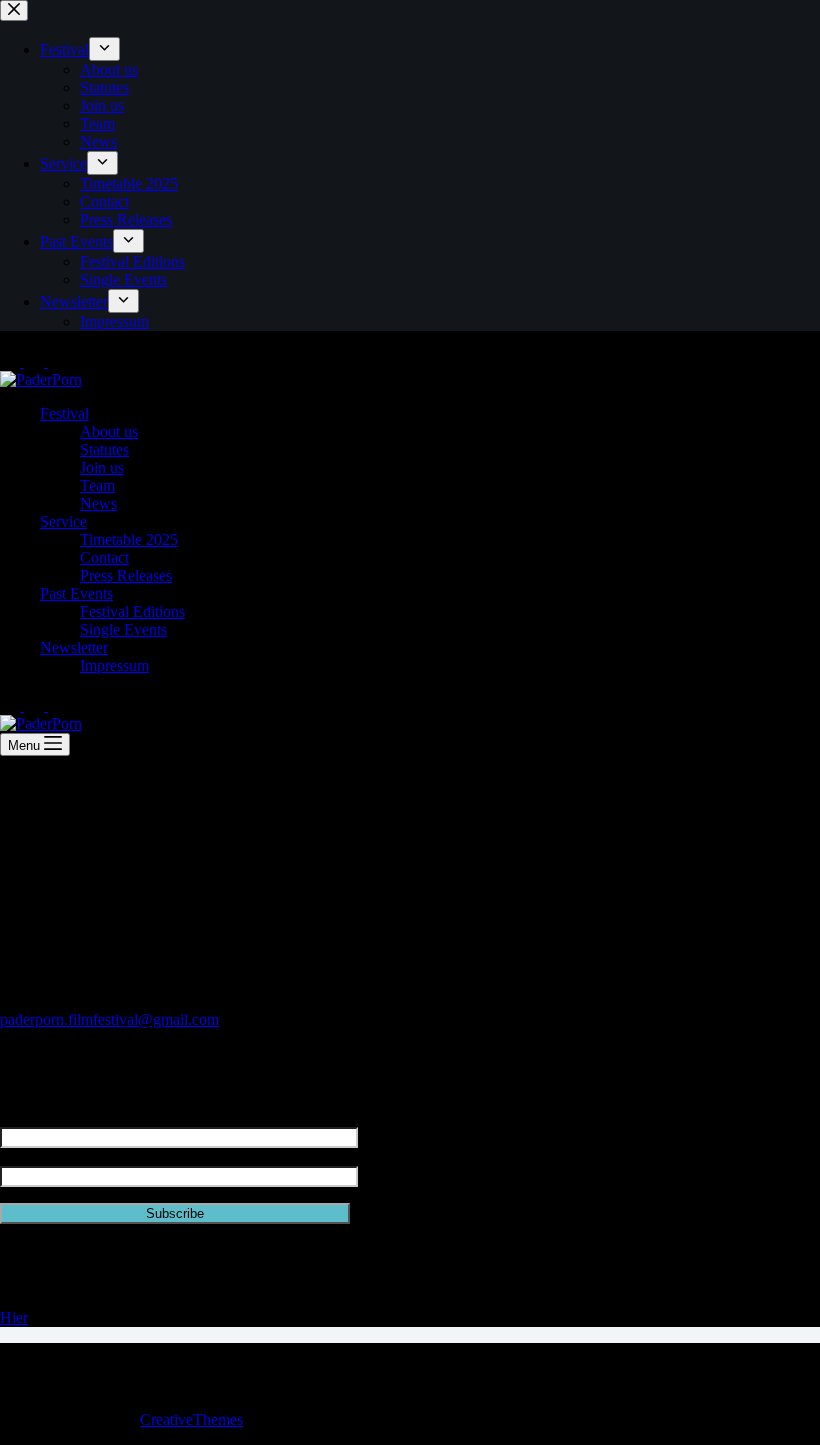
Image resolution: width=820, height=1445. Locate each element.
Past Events (76, 593)
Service (63, 521)
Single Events (123, 629)
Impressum (114, 665)
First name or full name (73, 1117)
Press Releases (126, 575)
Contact (104, 557)
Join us (102, 467)
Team (97, 485)
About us (109, 431)
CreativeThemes (191, 1419)
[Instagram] (12, 361)
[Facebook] (36, 361)
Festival (64, 413)
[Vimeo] (58, 361)
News (98, 503)
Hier (14, 1317)
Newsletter (74, 647)
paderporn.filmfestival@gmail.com (109, 1019)
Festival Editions (132, 611)
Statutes (104, 449)
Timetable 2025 (129, 539)
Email (18, 1156)
